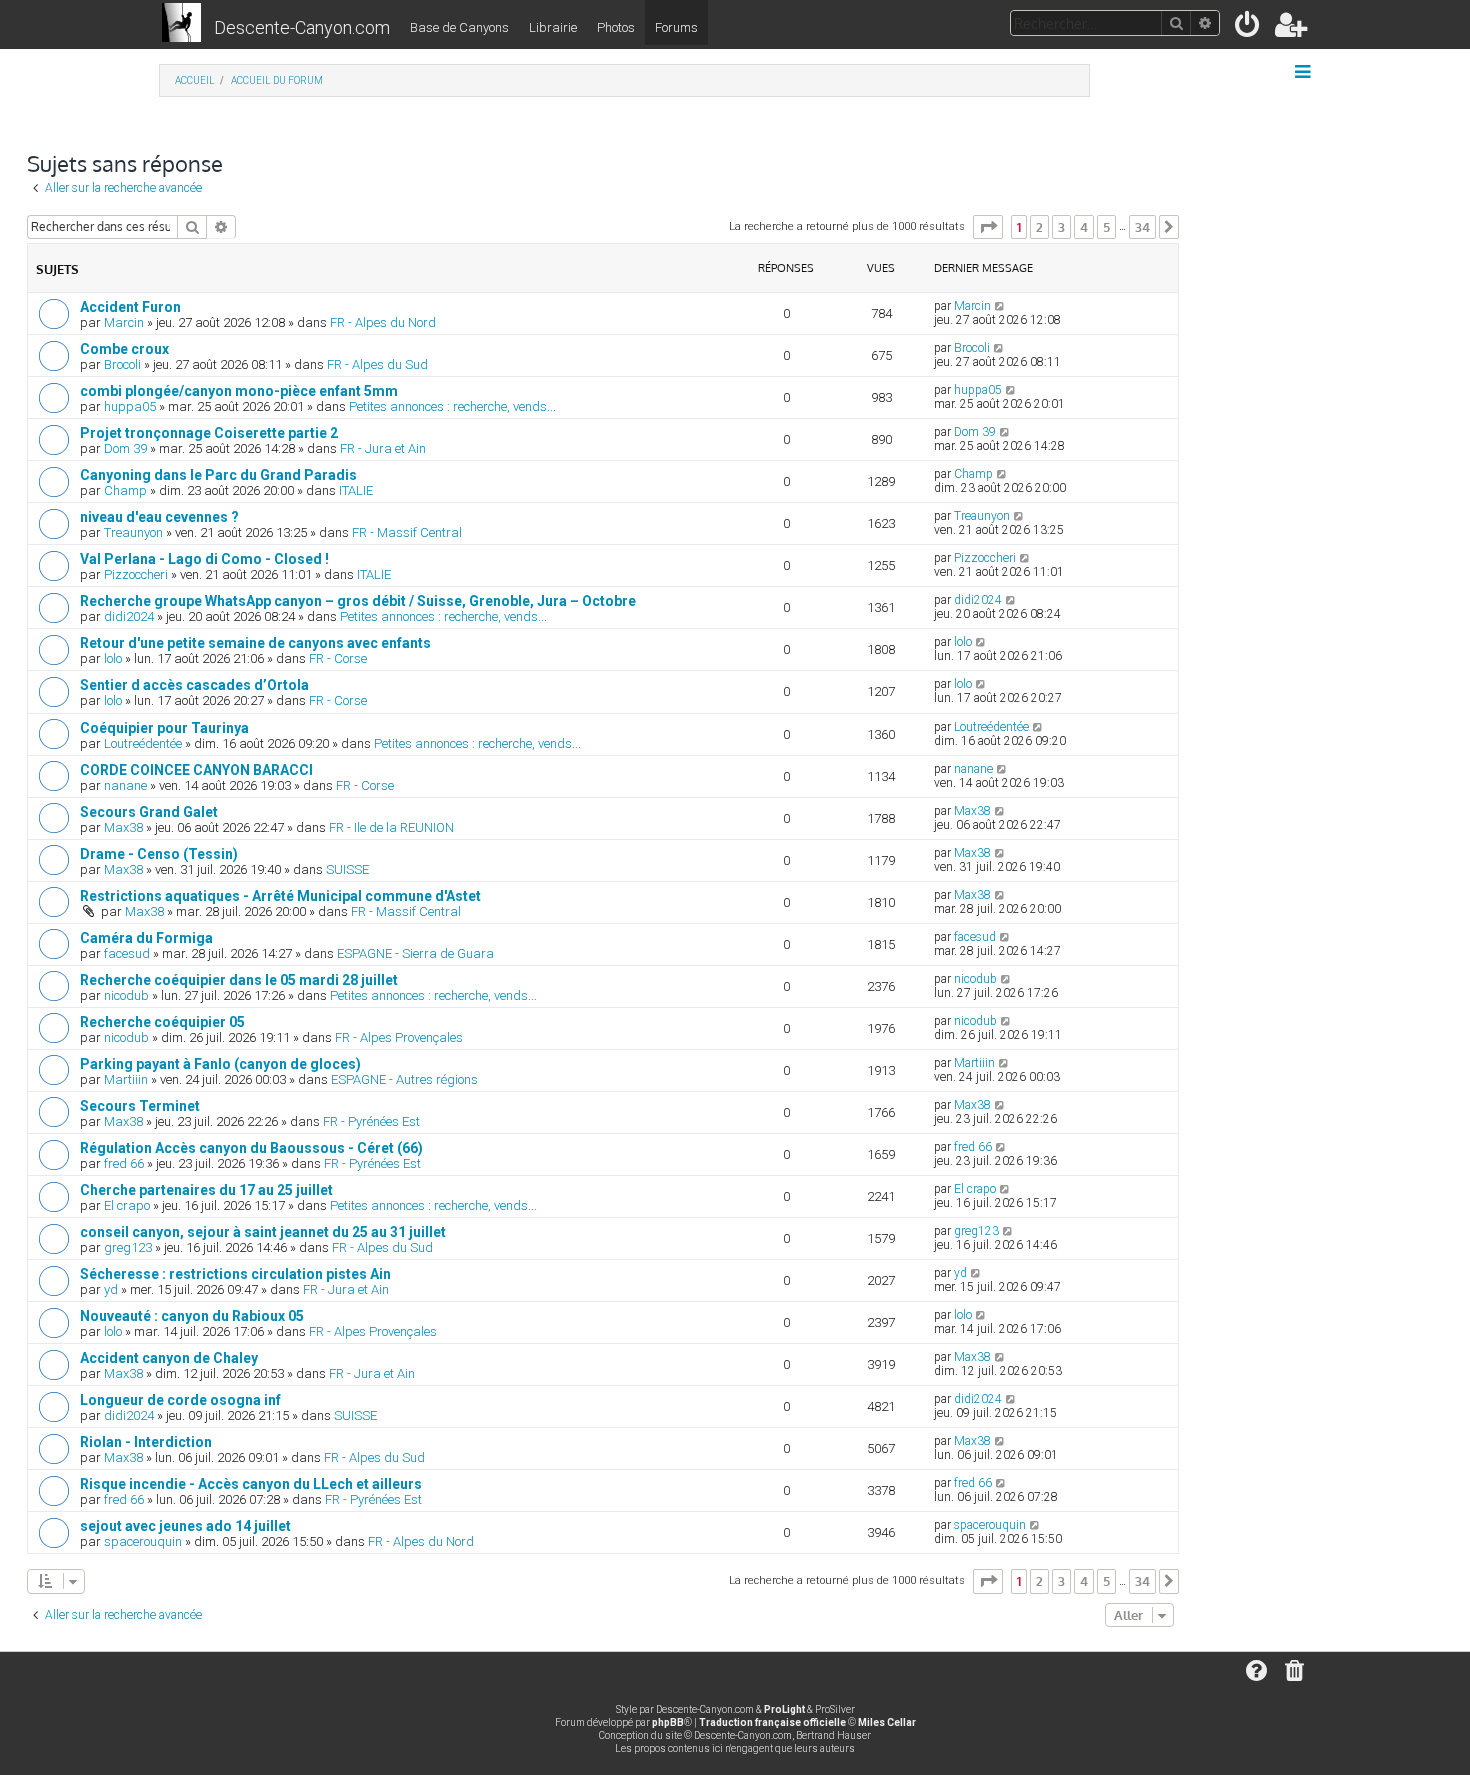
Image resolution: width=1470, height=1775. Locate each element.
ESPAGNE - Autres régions (404, 1079)
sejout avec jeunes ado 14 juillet (185, 1526)
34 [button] (1142, 227)
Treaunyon (133, 532)
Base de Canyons (459, 27)
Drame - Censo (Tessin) (159, 854)
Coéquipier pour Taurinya (164, 728)
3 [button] (1061, 227)
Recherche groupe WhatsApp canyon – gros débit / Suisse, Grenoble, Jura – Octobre (358, 601)
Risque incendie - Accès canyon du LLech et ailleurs (251, 1484)
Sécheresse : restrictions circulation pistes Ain (235, 1274)
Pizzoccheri (136, 574)
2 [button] (1039, 227)
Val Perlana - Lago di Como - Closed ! (204, 559)
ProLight (784, 1709)
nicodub (126, 995)
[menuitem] (1248, 28)
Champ (125, 490)
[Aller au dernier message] (1000, 306)
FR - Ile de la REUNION (391, 827)
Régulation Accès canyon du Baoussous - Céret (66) (251, 1148)
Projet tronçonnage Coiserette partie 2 (209, 433)
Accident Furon (130, 307)
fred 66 (124, 1163)
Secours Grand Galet (149, 812)
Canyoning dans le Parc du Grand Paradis (218, 475)
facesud (127, 953)
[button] (988, 227)
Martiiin (126, 1079)
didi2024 (129, 616)
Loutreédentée (143, 743)
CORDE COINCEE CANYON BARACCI (196, 770)
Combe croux (124, 349)
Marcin (124, 322)
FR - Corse (338, 658)
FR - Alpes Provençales (399, 1037)
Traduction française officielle (772, 1722)
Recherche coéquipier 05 (162, 1022)
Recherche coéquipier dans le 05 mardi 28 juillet (239, 980)
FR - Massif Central (407, 532)
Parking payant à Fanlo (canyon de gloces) (220, 1064)
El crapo (127, 1205)
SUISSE (347, 869)
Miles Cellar (887, 1722)
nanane (125, 785)
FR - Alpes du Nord (383, 322)
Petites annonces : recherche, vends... (452, 406)
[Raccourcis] (1304, 72)
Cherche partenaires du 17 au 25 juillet (206, 1190)
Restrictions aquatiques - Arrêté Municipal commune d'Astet (280, 896)
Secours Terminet (140, 1106)
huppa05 (130, 406)
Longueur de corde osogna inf (180, 1400)
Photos (616, 27)
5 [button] (1106, 227)
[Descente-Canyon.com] (181, 24)
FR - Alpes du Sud (377, 364)
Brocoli (122, 364)
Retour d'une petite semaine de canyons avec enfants (255, 643)
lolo (113, 658)
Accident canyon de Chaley (169, 1358)
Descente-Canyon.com (302, 27)
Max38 (123, 827)
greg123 (128, 1247)
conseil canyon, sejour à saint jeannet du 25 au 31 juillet (263, 1232)
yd (111, 1289)
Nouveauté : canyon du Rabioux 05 (192, 1316)
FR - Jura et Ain (383, 448)
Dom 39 (125, 448)
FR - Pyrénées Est (371, 1121)
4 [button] (1084, 227)
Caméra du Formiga (146, 938)
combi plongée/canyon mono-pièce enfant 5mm (239, 391)
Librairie (553, 27)
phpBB (668, 1722)
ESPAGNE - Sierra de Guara (415, 953)
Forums (676, 27)
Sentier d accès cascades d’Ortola (194, 685)
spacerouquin (143, 1541)
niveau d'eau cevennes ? (159, 517)
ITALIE (356, 490)
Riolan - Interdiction (146, 1442)
